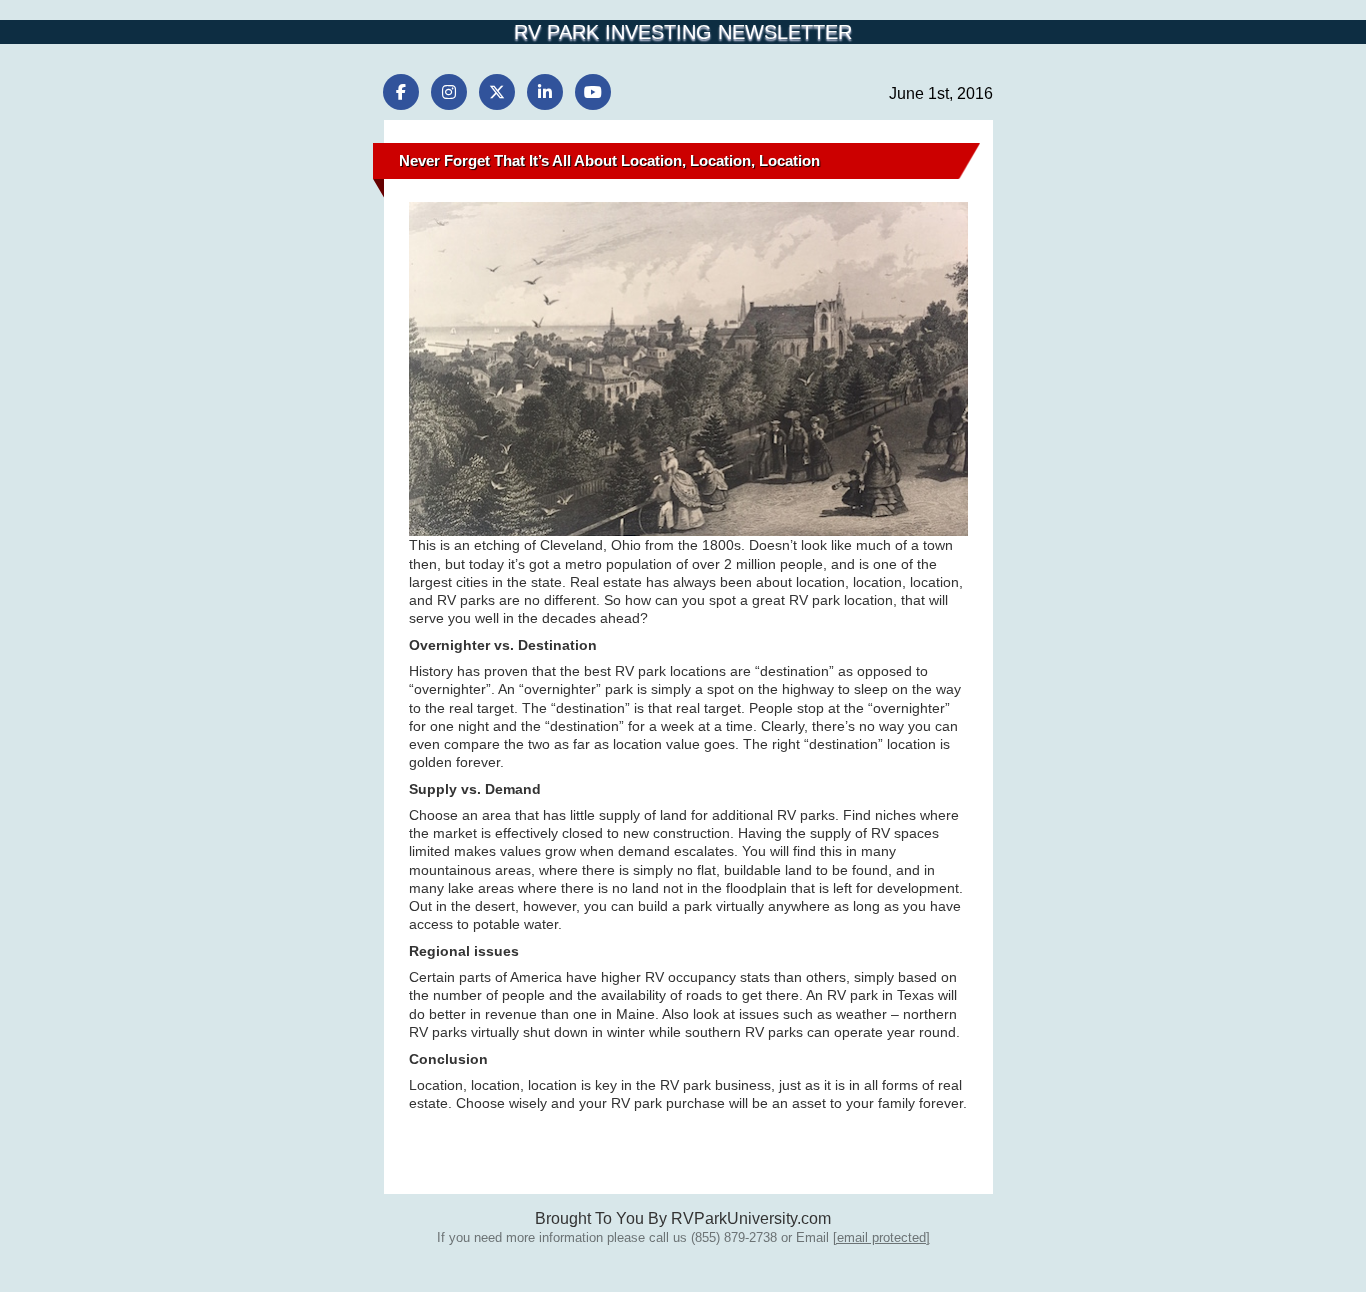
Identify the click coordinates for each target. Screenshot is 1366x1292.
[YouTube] (593, 92)
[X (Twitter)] (497, 92)
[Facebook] (401, 92)
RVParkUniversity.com (751, 1218)
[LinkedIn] (545, 92)
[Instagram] (449, 92)
